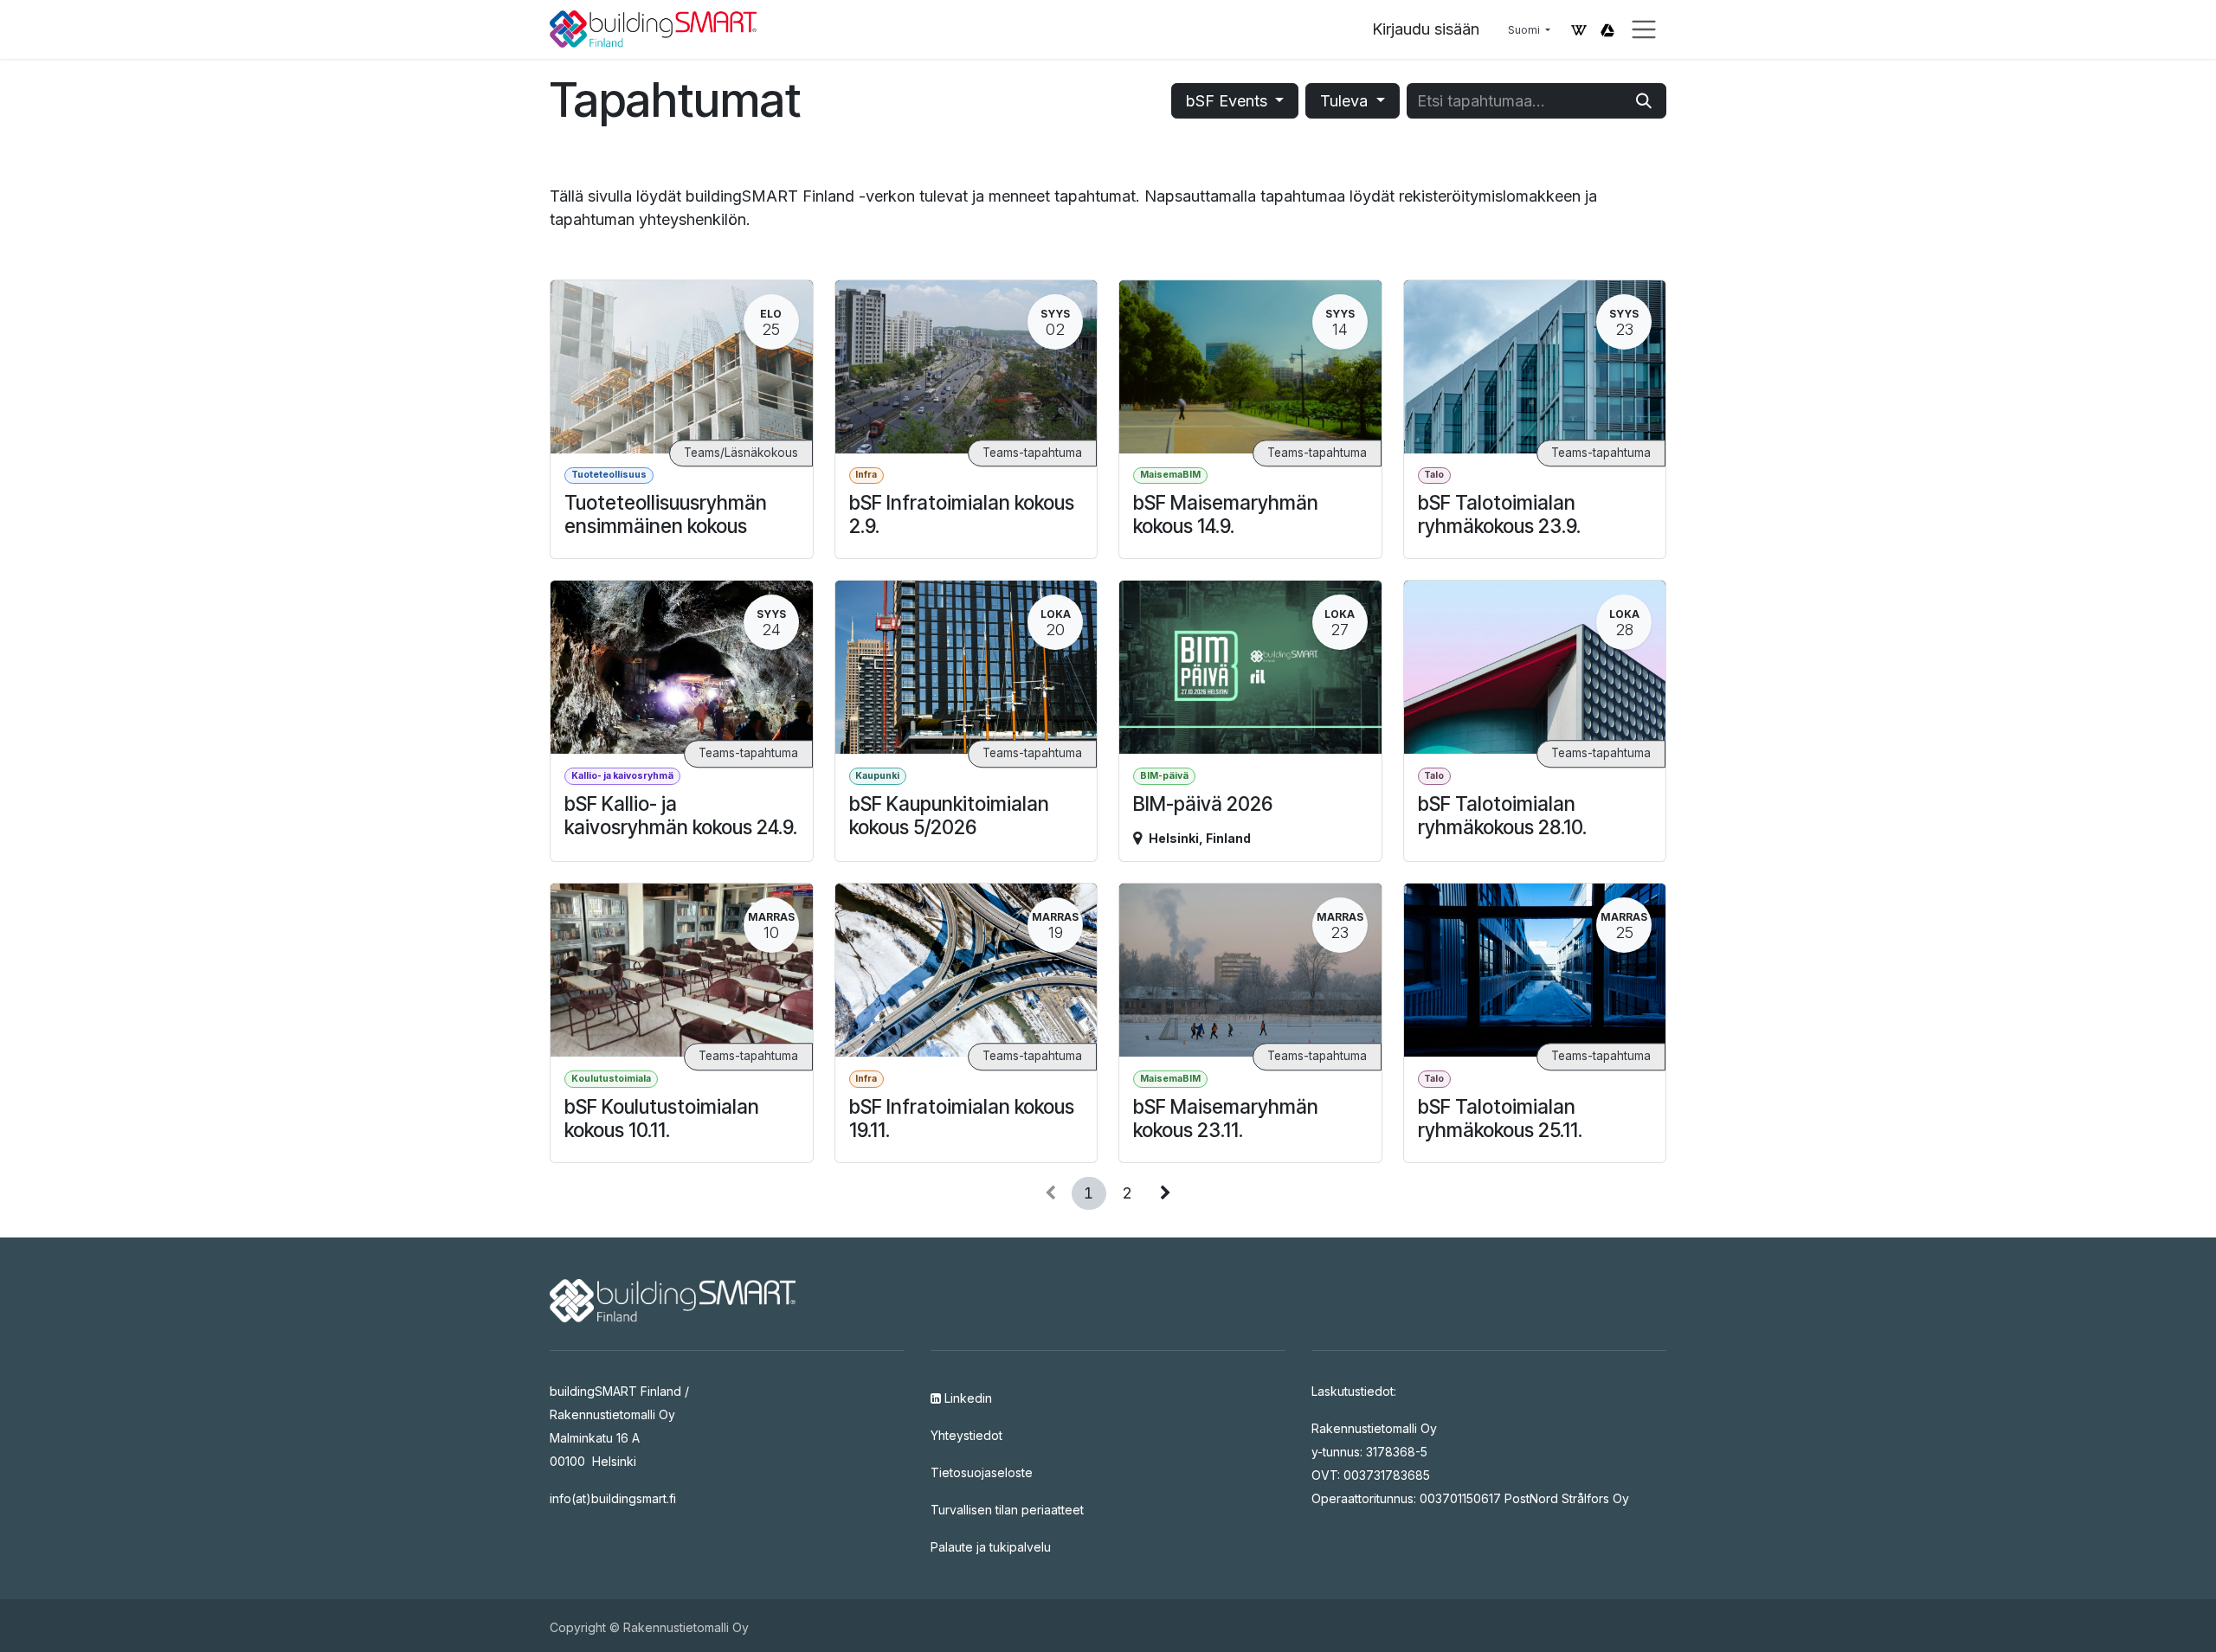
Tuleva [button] (1346, 101)
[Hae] (1644, 101)
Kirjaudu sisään (1426, 29)
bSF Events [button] (1229, 101)
